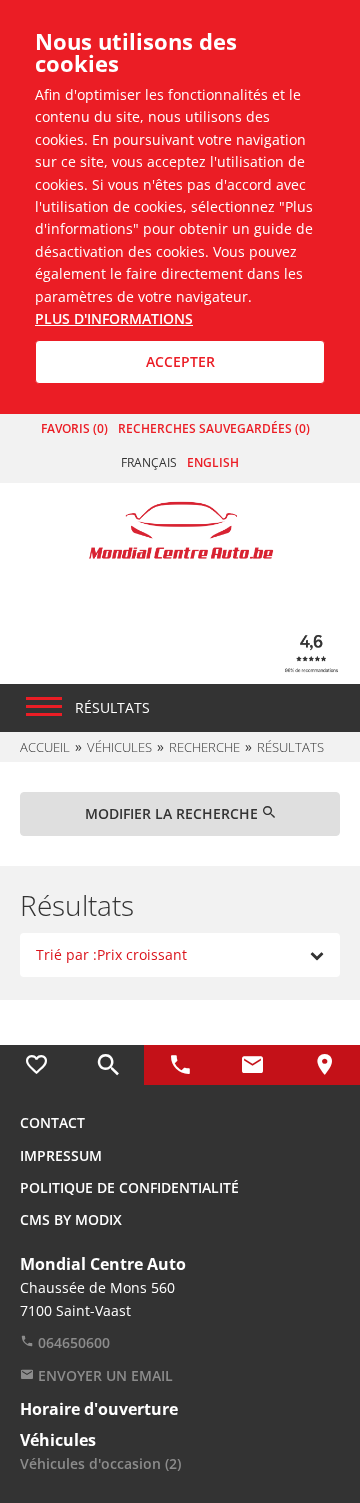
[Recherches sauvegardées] (108, 1065)
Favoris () (74, 428)
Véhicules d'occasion (100, 1463)
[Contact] (252, 1065)
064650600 (72, 1342)
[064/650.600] (180, 1065)
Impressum (61, 1155)
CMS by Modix (71, 1219)
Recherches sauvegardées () (214, 428)
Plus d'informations (114, 318)
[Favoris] (36, 1065)
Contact (52, 1122)
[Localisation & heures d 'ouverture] (324, 1065)
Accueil (45, 747)
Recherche (204, 747)
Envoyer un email (103, 1375)
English (213, 462)
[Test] (180, 528)
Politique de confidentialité (129, 1187)
